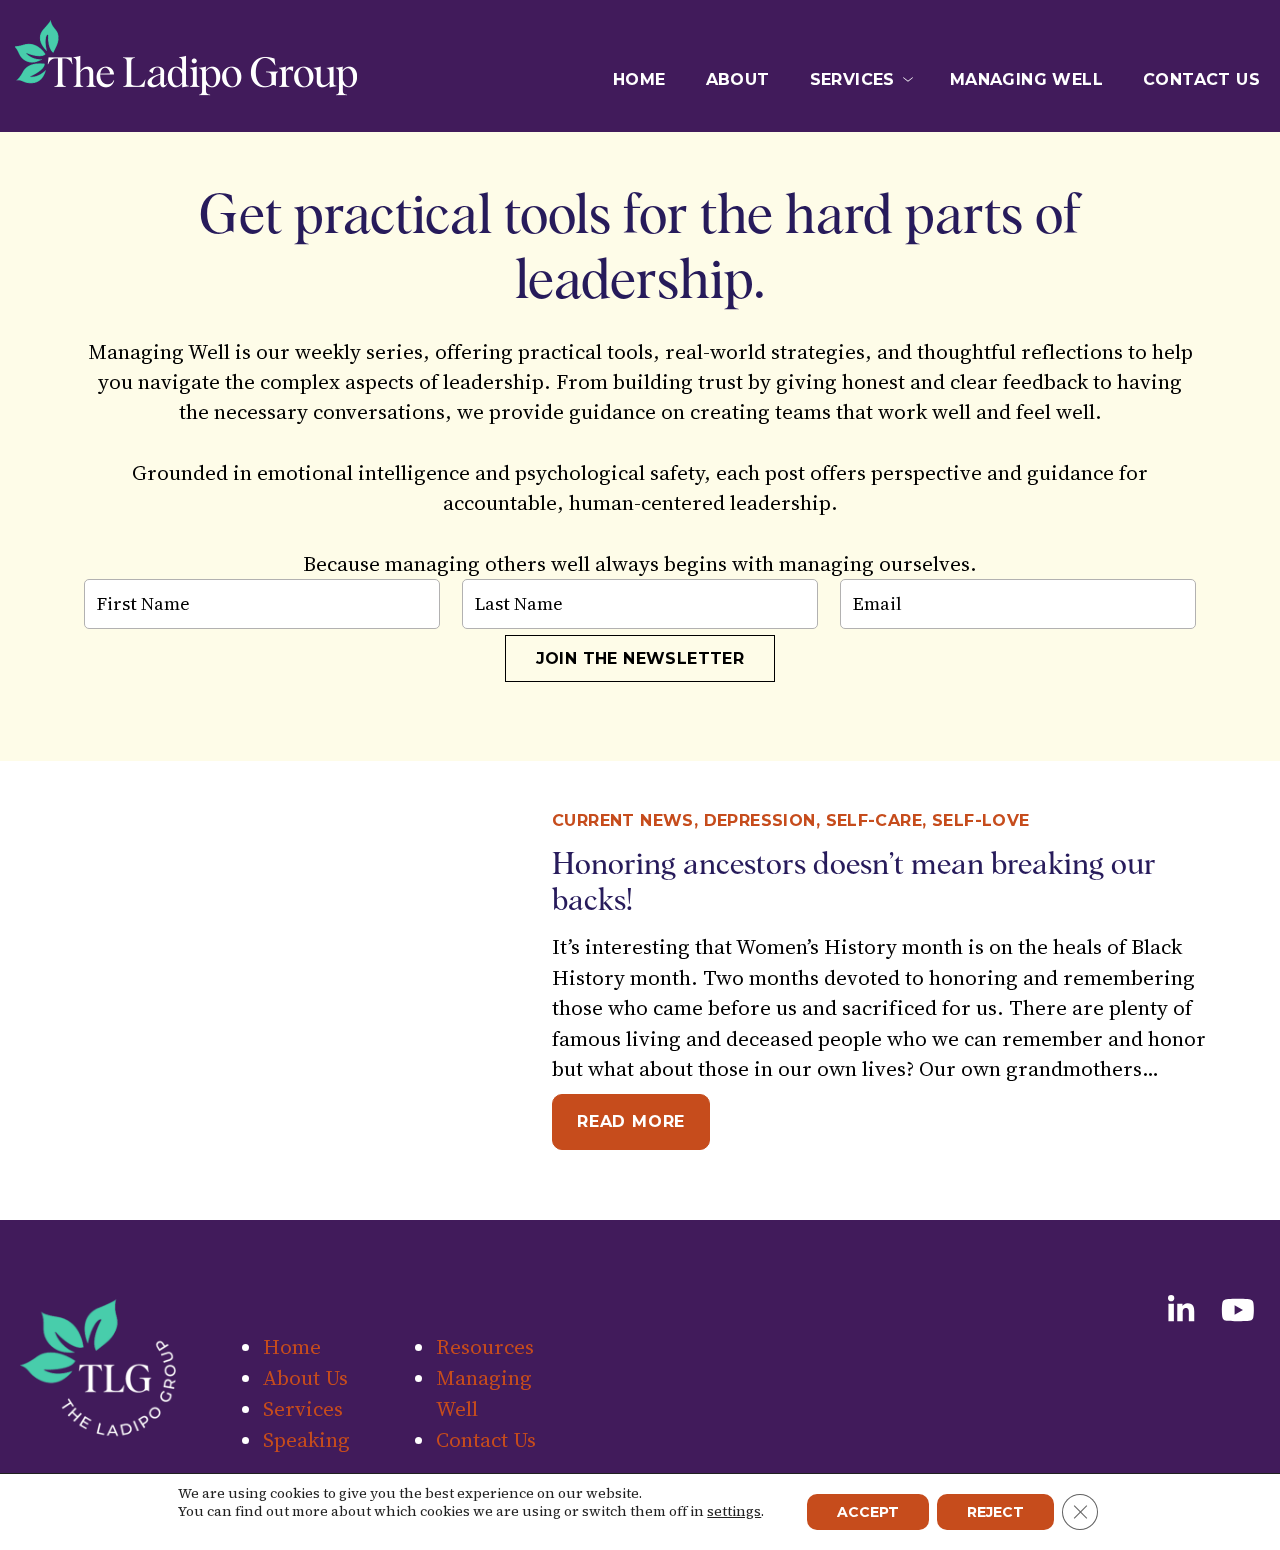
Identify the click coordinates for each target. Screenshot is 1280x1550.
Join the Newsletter (640, 658)
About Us (305, 1377)
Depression (760, 820)
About (738, 79)
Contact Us (1201, 79)
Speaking (852, 137)
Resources (852, 166)
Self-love (981, 820)
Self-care (874, 820)
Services (852, 79)
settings (734, 1511)
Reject (995, 1512)
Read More (643, 1121)
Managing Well (1026, 79)
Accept (868, 1512)
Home (639, 79)
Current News (623, 820)
